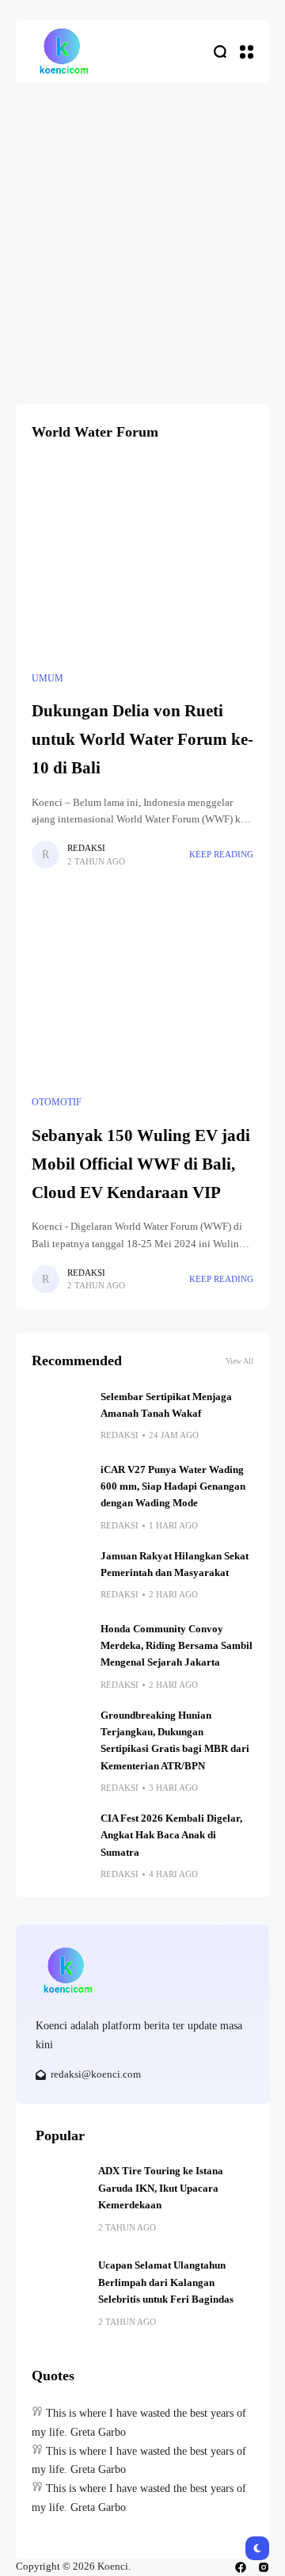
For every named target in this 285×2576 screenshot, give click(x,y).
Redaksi (86, 848)
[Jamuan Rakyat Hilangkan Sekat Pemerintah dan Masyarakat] (60, 1577)
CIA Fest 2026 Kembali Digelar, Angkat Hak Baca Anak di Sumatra (171, 1836)
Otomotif (57, 1102)
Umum (47, 678)
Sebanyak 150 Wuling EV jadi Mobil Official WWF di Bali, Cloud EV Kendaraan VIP (141, 1164)
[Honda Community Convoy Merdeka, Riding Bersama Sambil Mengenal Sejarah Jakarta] (60, 1650)
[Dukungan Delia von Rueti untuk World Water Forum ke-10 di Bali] (142, 560)
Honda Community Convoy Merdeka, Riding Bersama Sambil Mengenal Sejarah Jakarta (177, 1646)
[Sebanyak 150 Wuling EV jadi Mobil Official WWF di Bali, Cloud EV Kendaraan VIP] (142, 984)
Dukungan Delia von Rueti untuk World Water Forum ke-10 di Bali (142, 739)
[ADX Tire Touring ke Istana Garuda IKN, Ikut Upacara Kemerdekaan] (61, 2189)
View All (239, 1361)
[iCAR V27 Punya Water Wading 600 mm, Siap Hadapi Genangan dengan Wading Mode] (60, 1490)
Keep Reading (221, 854)
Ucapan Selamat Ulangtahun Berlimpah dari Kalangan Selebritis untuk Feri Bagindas (166, 2282)
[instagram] (264, 2567)
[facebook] (241, 2567)
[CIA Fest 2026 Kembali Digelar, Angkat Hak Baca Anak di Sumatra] (60, 1839)
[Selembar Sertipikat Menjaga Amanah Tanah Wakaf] (60, 1418)
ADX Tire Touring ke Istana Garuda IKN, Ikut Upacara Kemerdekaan (161, 2188)
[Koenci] (63, 52)
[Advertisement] (142, 234)
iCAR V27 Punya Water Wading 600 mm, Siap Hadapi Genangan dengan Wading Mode (173, 1487)
